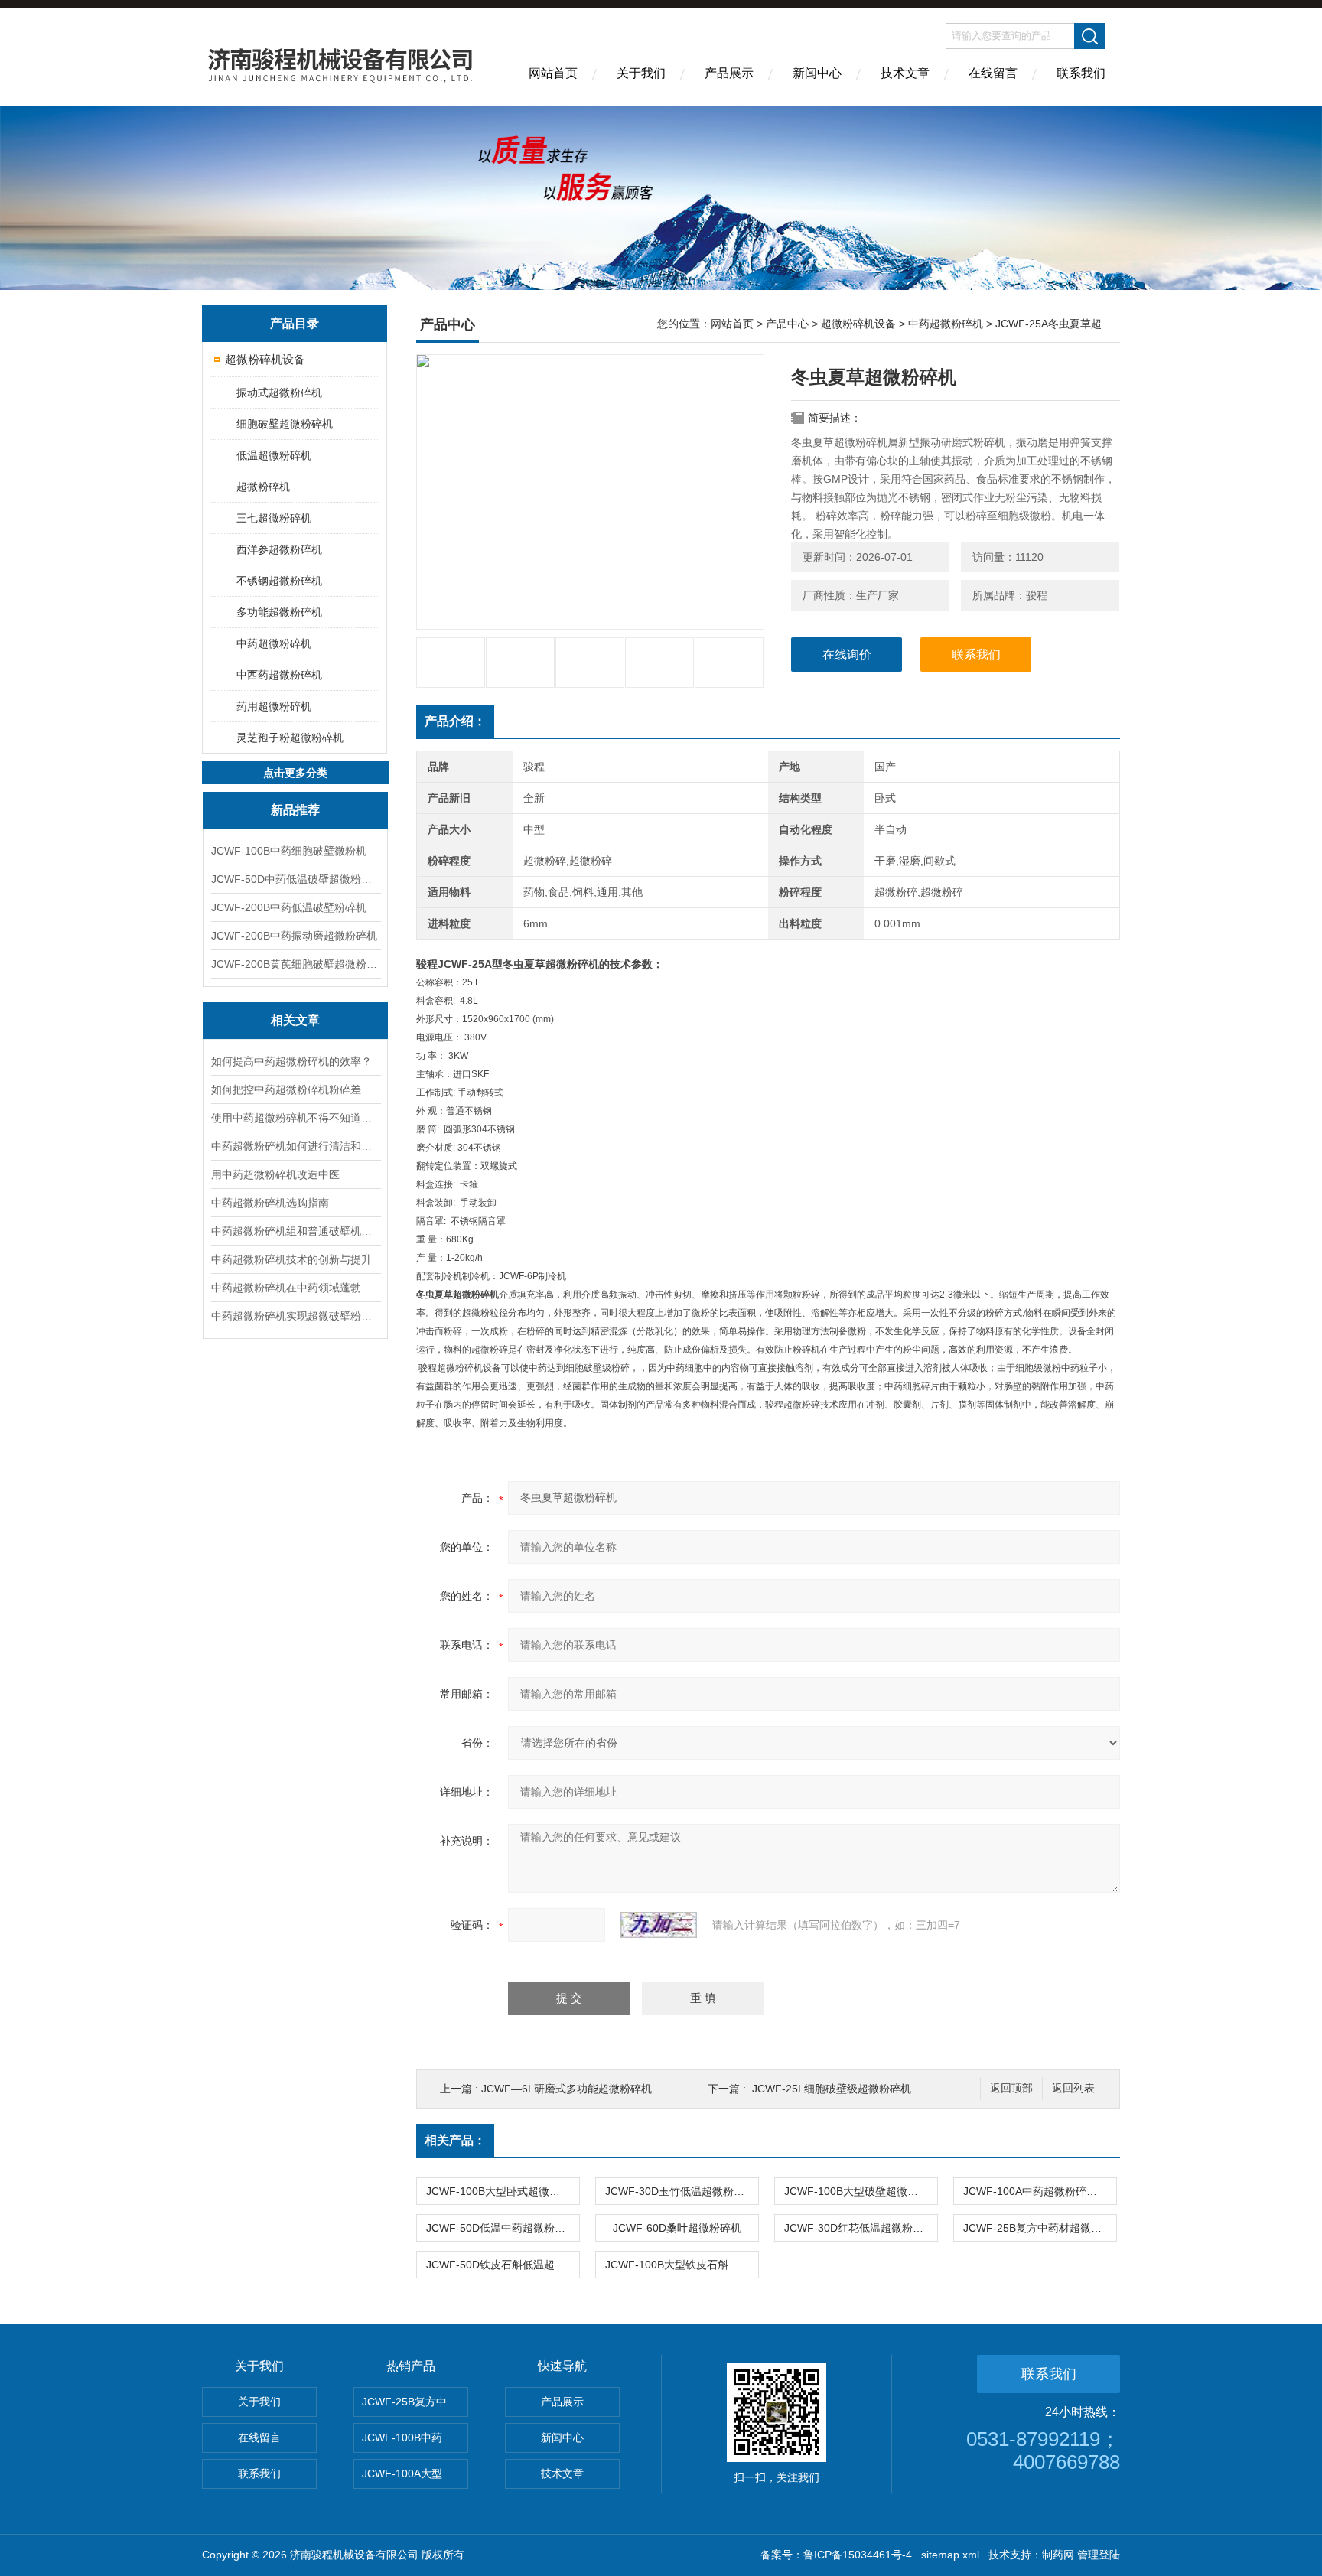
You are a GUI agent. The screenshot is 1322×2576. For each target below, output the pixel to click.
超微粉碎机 (263, 487)
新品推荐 (295, 810)
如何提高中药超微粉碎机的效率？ (291, 1061)
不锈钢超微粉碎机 (279, 581)
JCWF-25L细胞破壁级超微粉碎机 (832, 2089)
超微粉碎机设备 (265, 359)
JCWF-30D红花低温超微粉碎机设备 (861, 2228)
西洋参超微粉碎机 (279, 549)
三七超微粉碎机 (274, 518)
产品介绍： (455, 721)
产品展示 (729, 73)
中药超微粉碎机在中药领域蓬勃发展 (295, 1288)
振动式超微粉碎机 (279, 392)
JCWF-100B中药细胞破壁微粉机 (289, 851)
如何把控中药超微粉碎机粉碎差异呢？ (295, 1089)
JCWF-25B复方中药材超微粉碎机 (1040, 2228)
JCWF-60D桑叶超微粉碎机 (677, 2228)
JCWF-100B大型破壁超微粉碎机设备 (861, 2191)
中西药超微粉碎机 (279, 675)
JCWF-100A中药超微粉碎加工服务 (1040, 2191)
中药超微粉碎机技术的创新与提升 (291, 1259)
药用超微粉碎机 (274, 706)
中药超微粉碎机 (274, 643)
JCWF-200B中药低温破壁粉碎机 (289, 907)
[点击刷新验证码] (659, 1925)
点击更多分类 (295, 773)
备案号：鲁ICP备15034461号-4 (836, 2555)
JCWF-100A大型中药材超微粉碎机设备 (415, 2473)
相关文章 (295, 1020)
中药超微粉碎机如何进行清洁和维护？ (295, 1146)
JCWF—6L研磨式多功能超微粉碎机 (567, 2089)
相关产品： (455, 2140)
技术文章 (905, 73)
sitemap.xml (950, 2555)
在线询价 (847, 655)
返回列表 (1073, 2088)
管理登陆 (1099, 2555)
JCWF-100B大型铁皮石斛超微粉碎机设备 (682, 2265)
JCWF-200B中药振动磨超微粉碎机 (294, 936)
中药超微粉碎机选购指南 (270, 1203)
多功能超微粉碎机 (279, 612)
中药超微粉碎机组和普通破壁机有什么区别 (295, 1231)
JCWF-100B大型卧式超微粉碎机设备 (503, 2191)
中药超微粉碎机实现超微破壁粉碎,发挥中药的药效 (295, 1316)
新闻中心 (817, 73)
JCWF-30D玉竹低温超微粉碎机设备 (682, 2191)
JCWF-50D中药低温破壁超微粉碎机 (295, 879)
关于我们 (641, 73)
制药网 (1058, 2555)
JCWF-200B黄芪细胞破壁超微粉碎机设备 (295, 964)
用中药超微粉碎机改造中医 (275, 1174)
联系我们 (1081, 73)
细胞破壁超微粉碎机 (285, 424)
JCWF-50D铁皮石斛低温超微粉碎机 (503, 2265)
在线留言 (993, 73)
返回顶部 (1011, 2088)
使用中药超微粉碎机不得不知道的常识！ (295, 1118)
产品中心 (787, 324)
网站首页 (553, 73)
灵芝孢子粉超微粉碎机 (290, 738)
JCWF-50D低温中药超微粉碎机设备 (503, 2228)
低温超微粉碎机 (274, 455)
